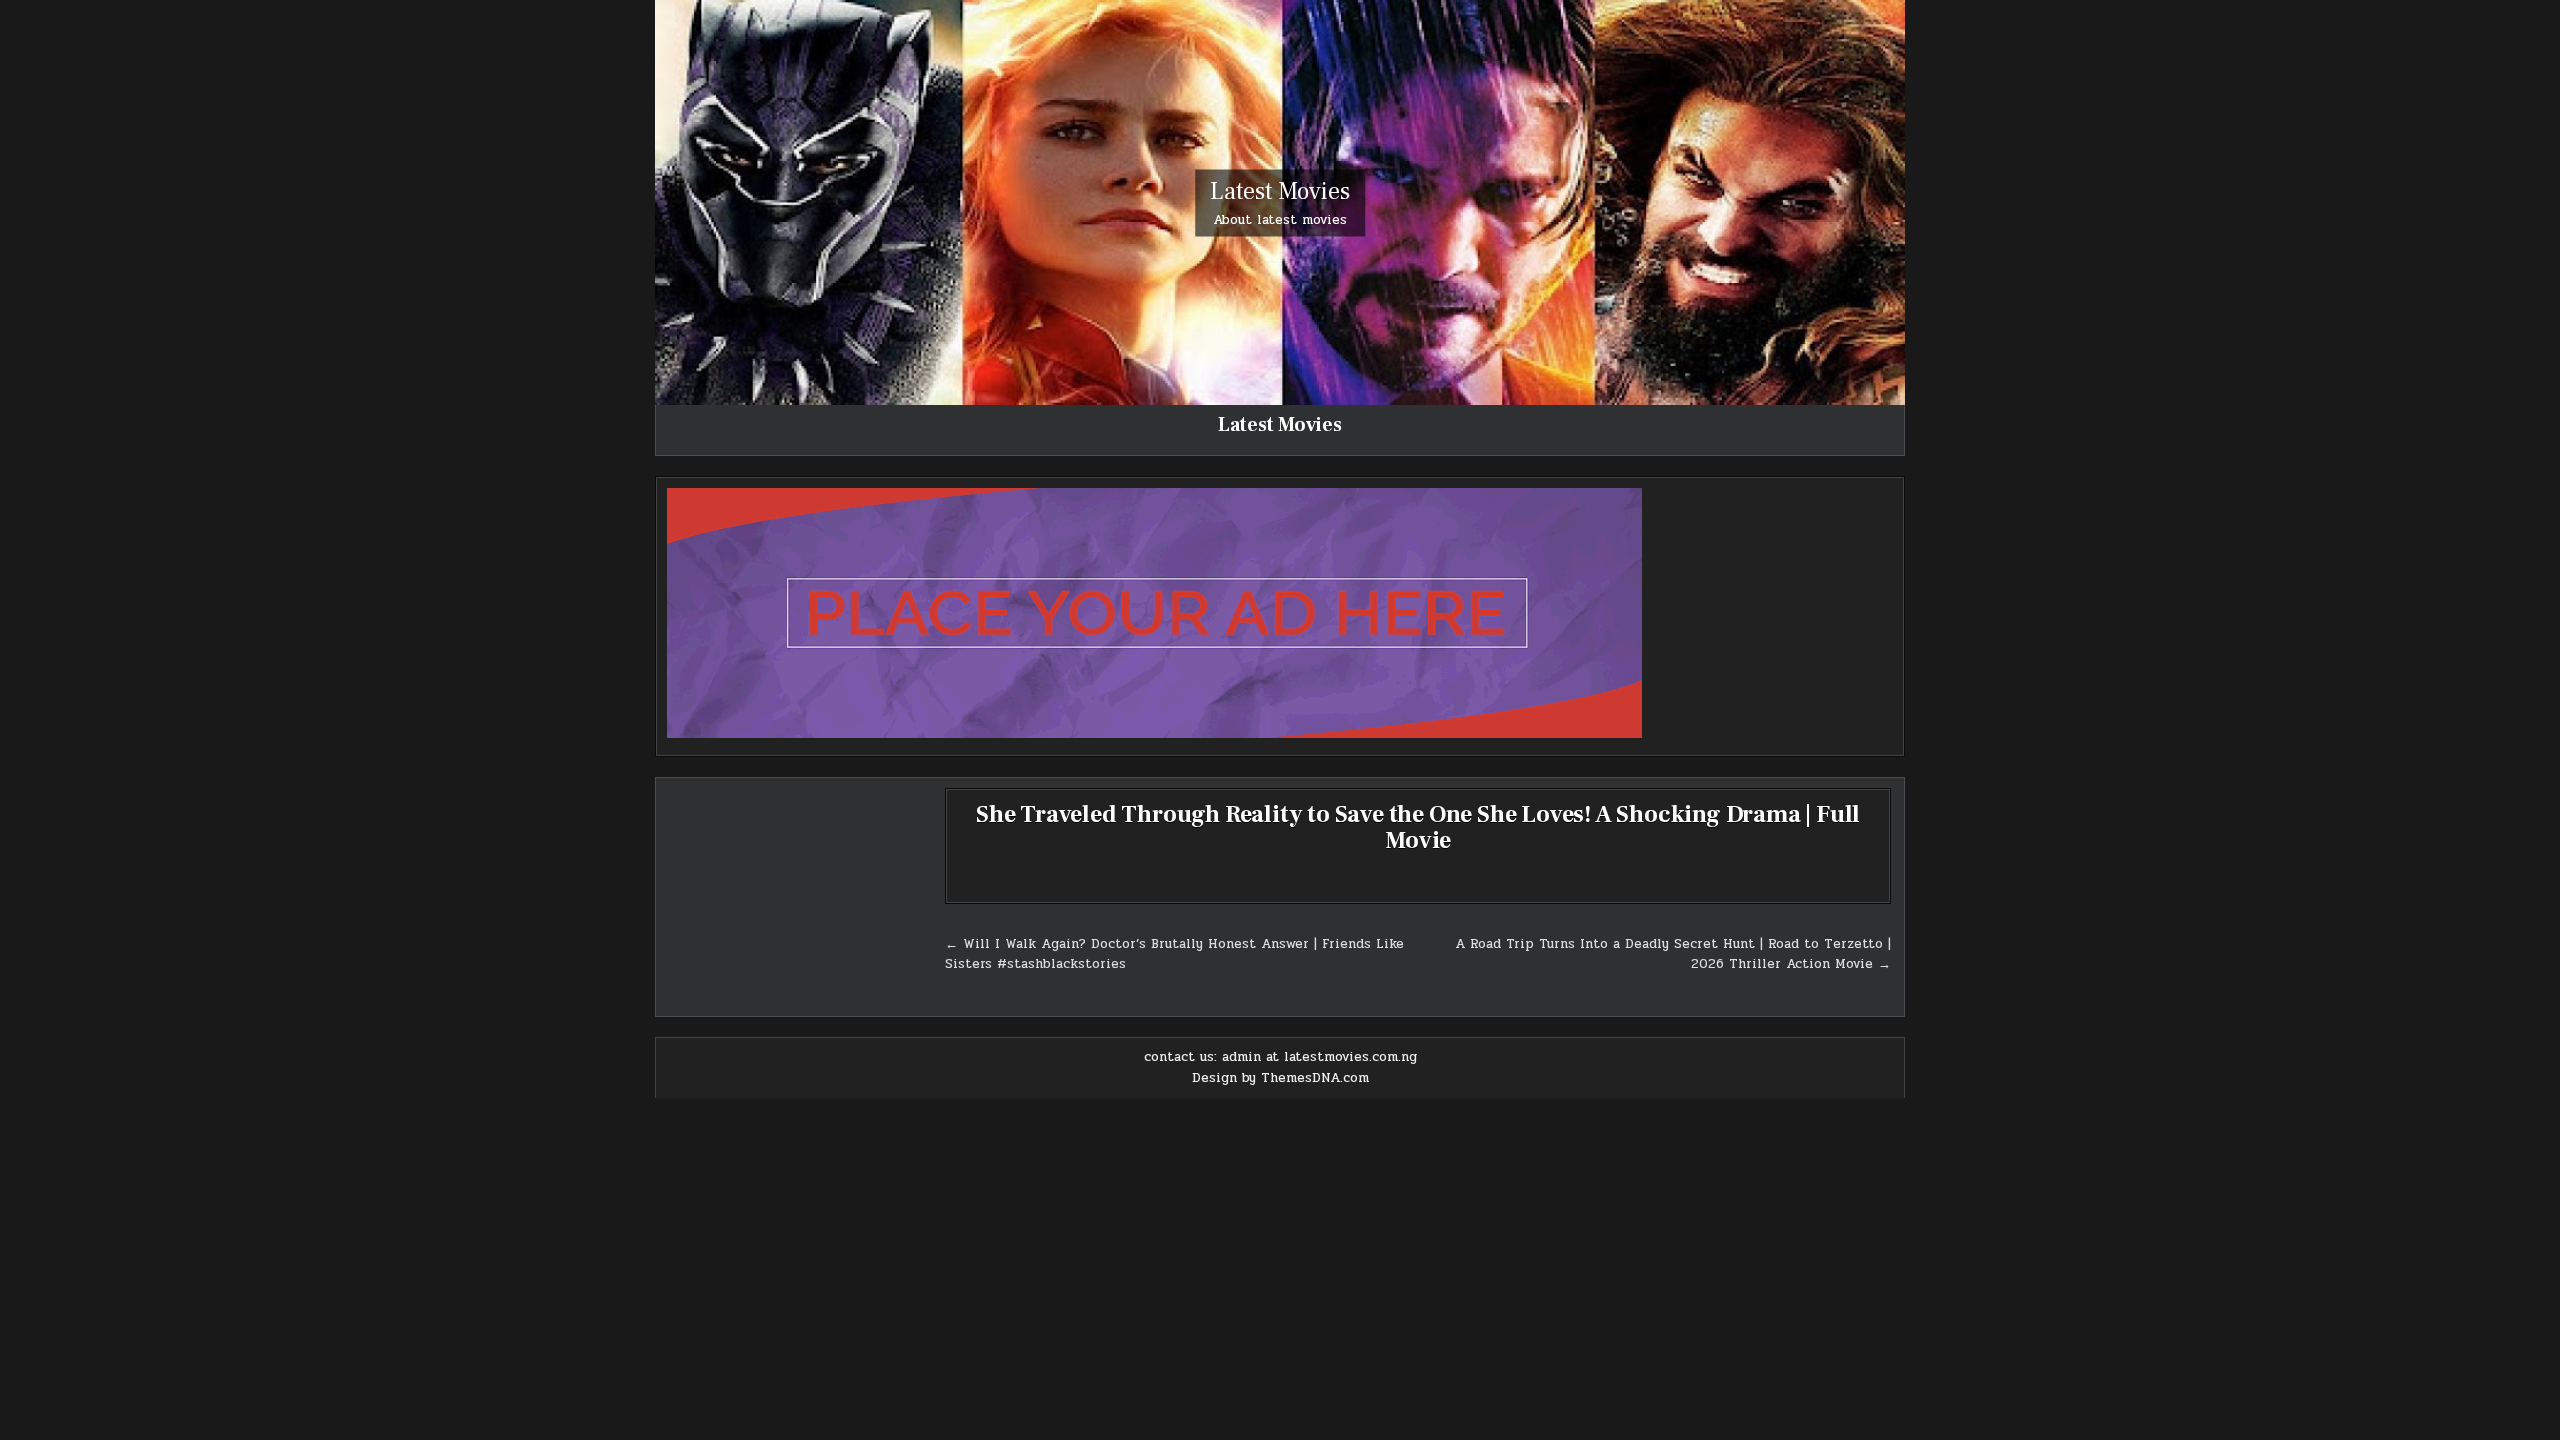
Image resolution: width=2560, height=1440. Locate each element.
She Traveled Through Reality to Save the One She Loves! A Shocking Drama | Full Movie (1418, 827)
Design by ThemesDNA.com (1280, 1078)
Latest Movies (1280, 190)
